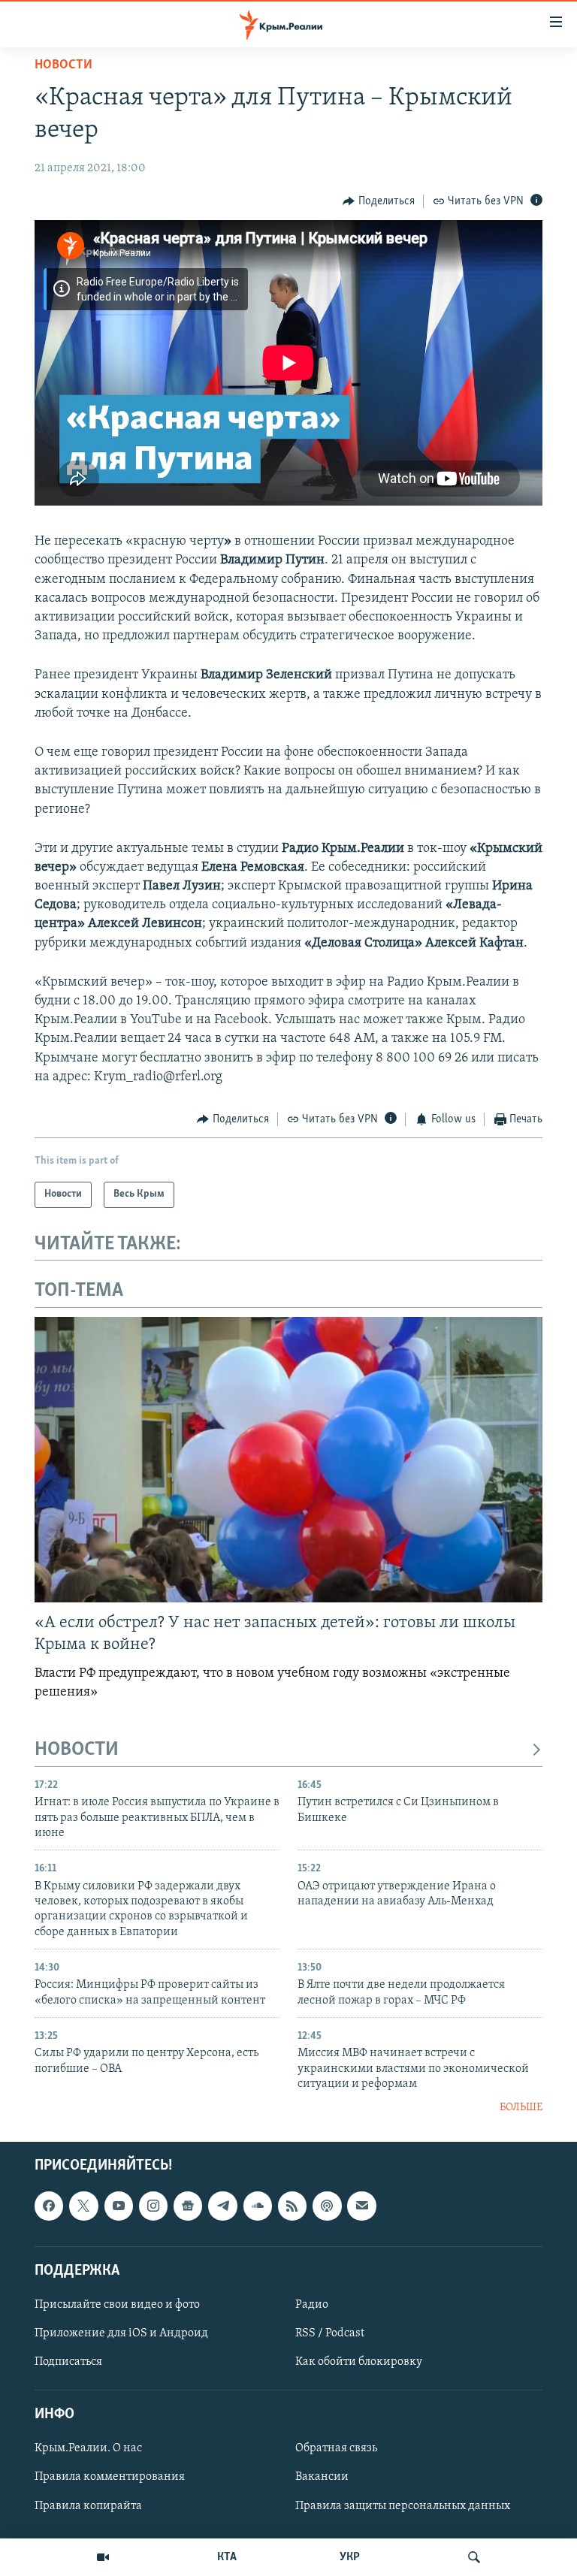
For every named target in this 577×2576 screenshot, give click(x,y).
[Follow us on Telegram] (222, 2206)
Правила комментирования (110, 2477)
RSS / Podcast (330, 2333)
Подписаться (68, 2362)
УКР (350, 2557)
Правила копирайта (88, 2505)
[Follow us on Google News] (188, 2206)
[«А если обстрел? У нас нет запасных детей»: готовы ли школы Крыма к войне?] (288, 1460)
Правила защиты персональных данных (403, 2505)
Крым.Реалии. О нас (88, 2448)
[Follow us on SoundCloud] (258, 2206)
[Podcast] (327, 2206)
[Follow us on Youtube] (119, 2206)
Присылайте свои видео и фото (117, 2305)
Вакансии (322, 2477)
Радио (312, 2305)
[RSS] (292, 2206)
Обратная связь (336, 2448)
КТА (227, 2557)
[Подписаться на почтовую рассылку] (361, 2206)
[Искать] (474, 2557)
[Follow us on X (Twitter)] (83, 2206)
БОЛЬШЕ (521, 2108)
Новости (63, 65)
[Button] (379, 201)
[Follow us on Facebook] (49, 2206)
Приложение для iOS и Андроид (121, 2333)
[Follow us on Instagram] (153, 2206)
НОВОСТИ (77, 1750)
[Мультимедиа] (103, 2557)
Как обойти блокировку (359, 2362)
